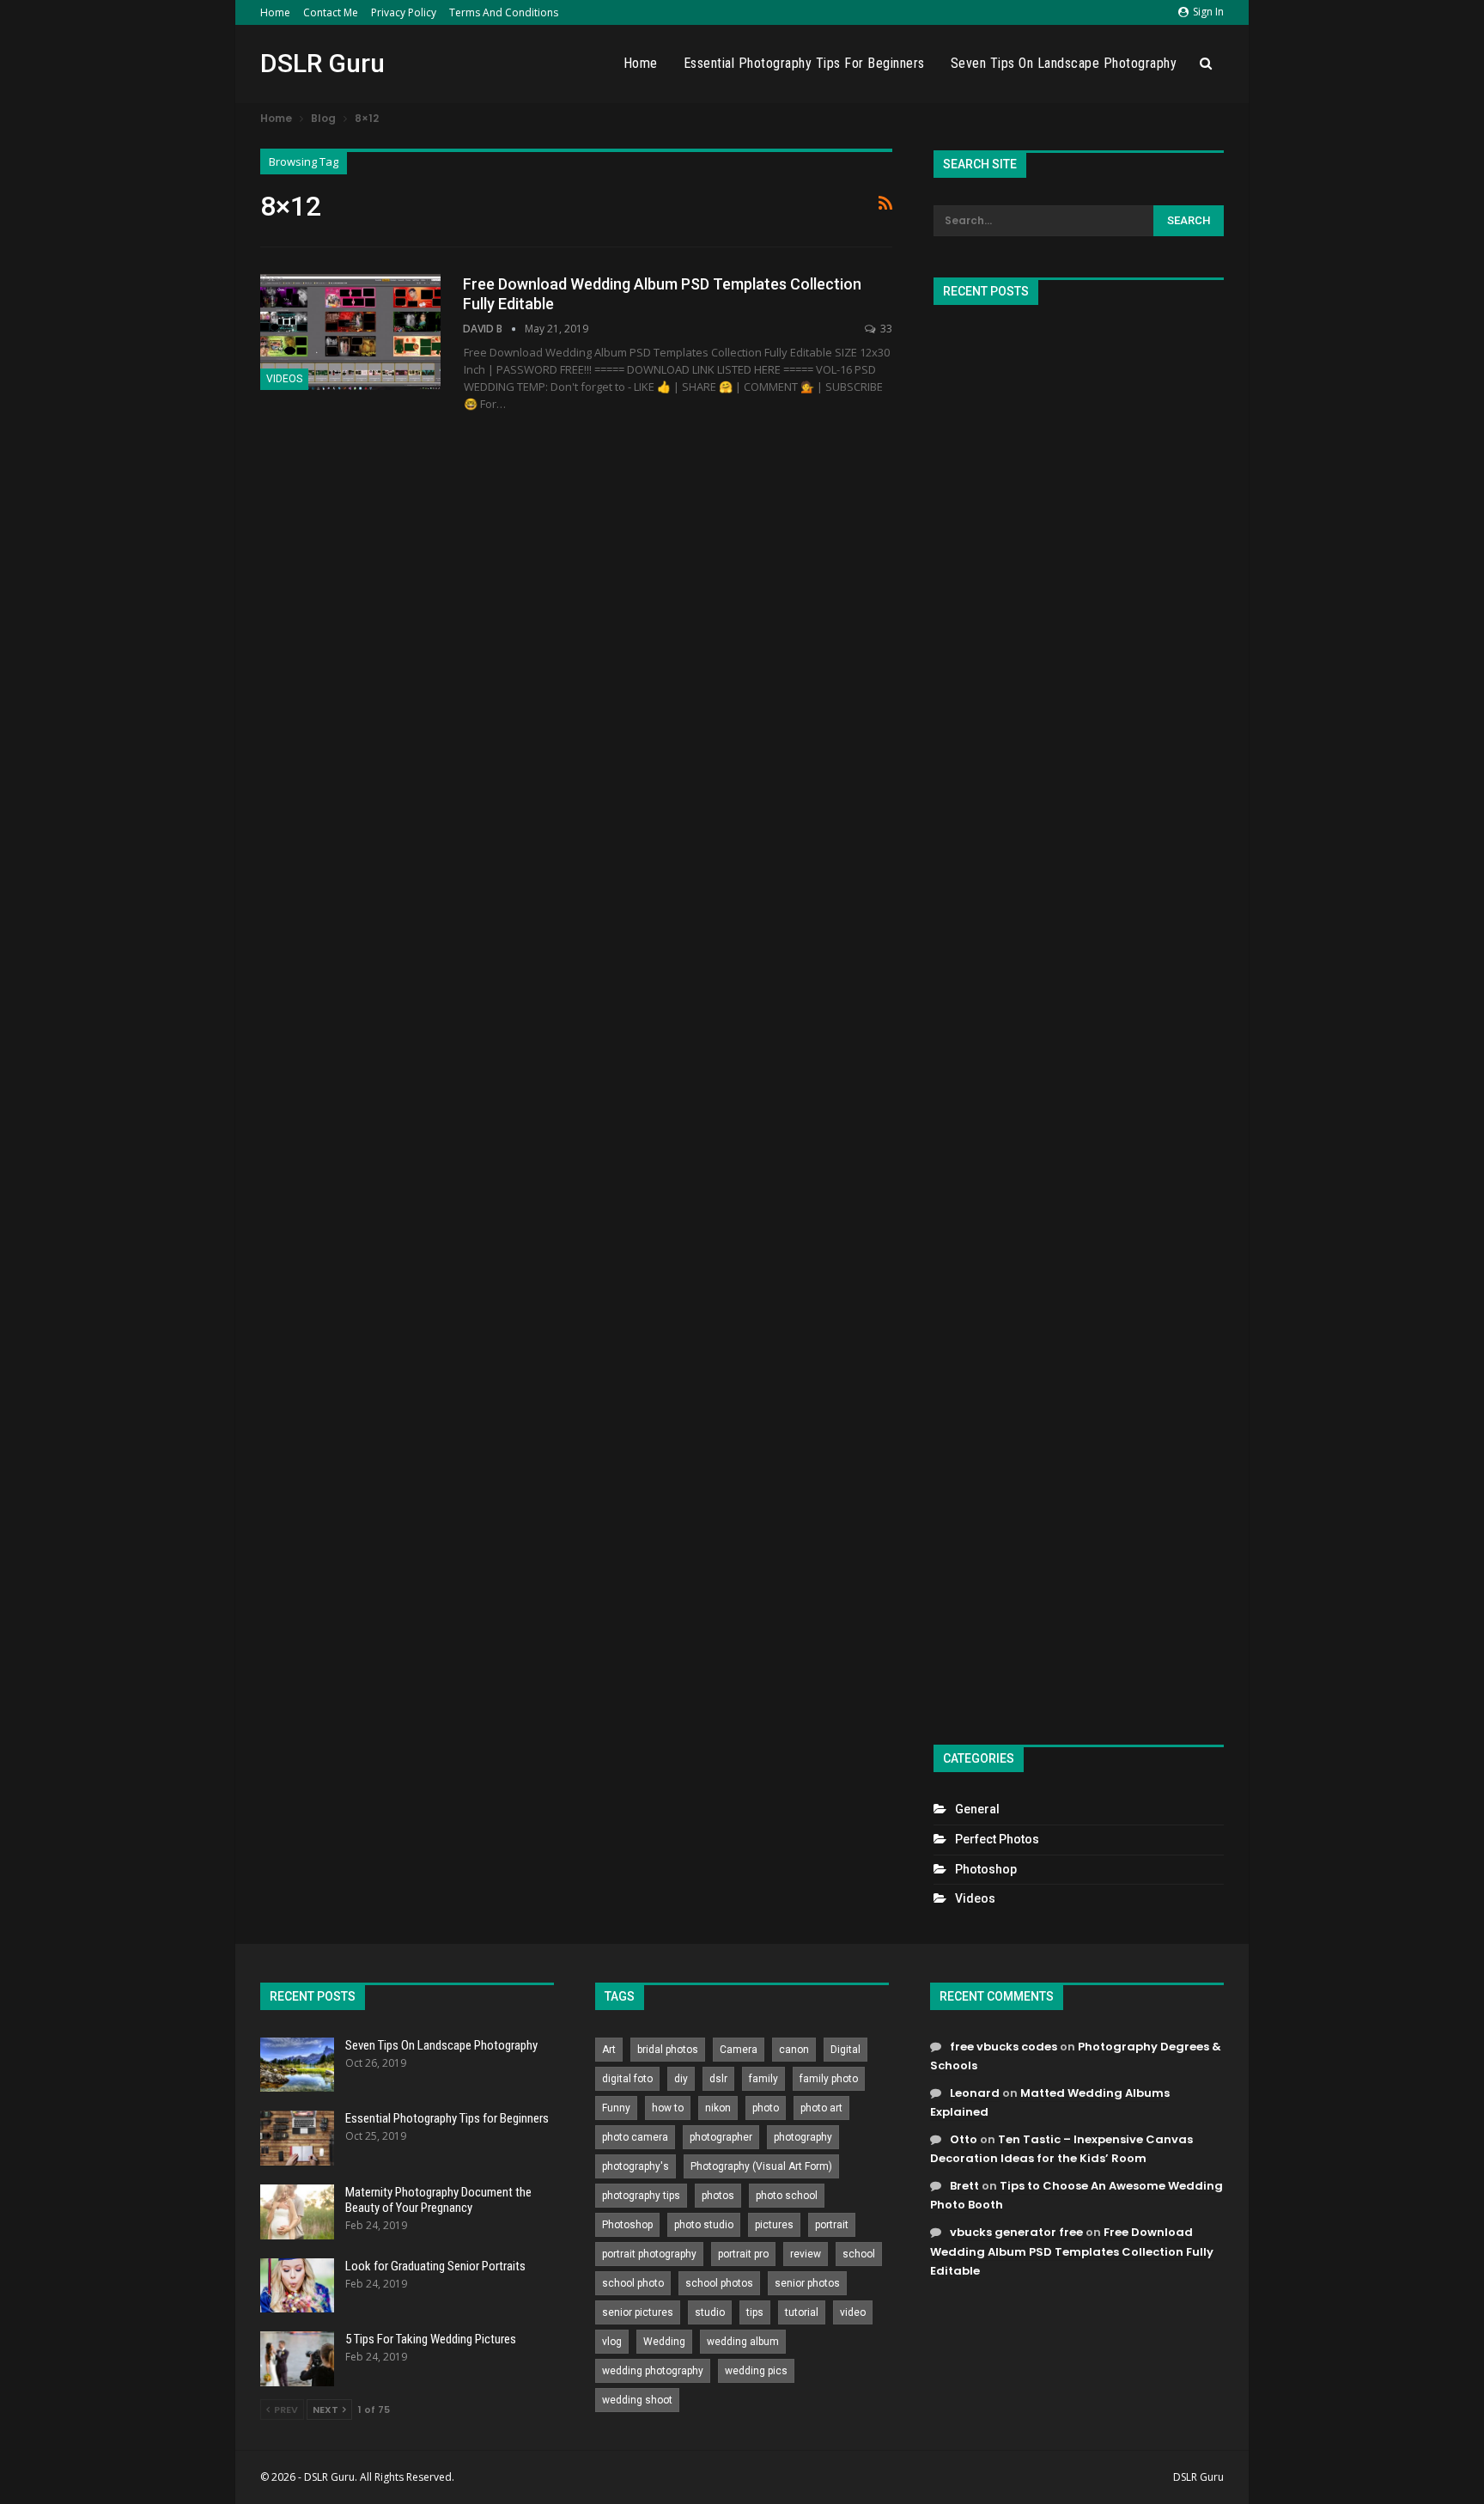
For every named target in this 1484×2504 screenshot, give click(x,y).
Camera (739, 2050)
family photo (829, 2079)
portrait (832, 2225)
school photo (633, 2283)
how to (668, 2108)
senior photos (807, 2283)
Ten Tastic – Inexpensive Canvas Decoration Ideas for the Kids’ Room (1061, 2149)
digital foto (627, 2079)
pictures (774, 2225)
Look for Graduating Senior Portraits (435, 2266)
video (853, 2312)
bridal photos (668, 2050)
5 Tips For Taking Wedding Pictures (431, 2339)
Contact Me (331, 12)
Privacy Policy (404, 12)
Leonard (975, 2093)
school (859, 2254)
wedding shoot (637, 2400)
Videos (284, 379)
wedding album (743, 2342)
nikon (718, 2108)
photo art (821, 2108)
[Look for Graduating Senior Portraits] (297, 2286)
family (763, 2079)
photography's (636, 2166)
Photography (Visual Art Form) (761, 2166)
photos (718, 2196)
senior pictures (638, 2312)
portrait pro (743, 2254)
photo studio (704, 2225)
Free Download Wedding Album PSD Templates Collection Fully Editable (1072, 2251)
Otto (964, 2139)
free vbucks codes (1004, 2047)
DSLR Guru (322, 63)
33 (885, 329)
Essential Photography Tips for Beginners (804, 63)
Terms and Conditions (504, 12)
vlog (612, 2342)
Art (609, 2050)
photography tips (641, 2196)
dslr (718, 2079)
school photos (719, 2283)
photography (803, 2137)
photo (766, 2108)
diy (681, 2079)
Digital (845, 2050)
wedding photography (653, 2371)
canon (794, 2050)
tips (755, 2312)
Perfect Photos (997, 1839)
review (806, 2254)
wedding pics (756, 2371)
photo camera (635, 2137)
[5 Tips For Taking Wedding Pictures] (297, 2359)
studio (710, 2312)
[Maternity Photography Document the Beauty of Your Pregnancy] (297, 2212)
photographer (721, 2137)
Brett (964, 2186)
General (977, 1809)
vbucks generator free (1016, 2232)
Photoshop (986, 1869)
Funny (616, 2108)
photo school (787, 2196)
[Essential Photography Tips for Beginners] (297, 2138)
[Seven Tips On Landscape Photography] (297, 2065)
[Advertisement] (1079, 1017)
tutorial (802, 2312)
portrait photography (649, 2254)
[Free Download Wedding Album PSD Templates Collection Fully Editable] (350, 332)
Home (275, 12)
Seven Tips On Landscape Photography (1064, 63)
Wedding (664, 2342)
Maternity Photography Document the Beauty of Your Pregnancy (438, 2200)
